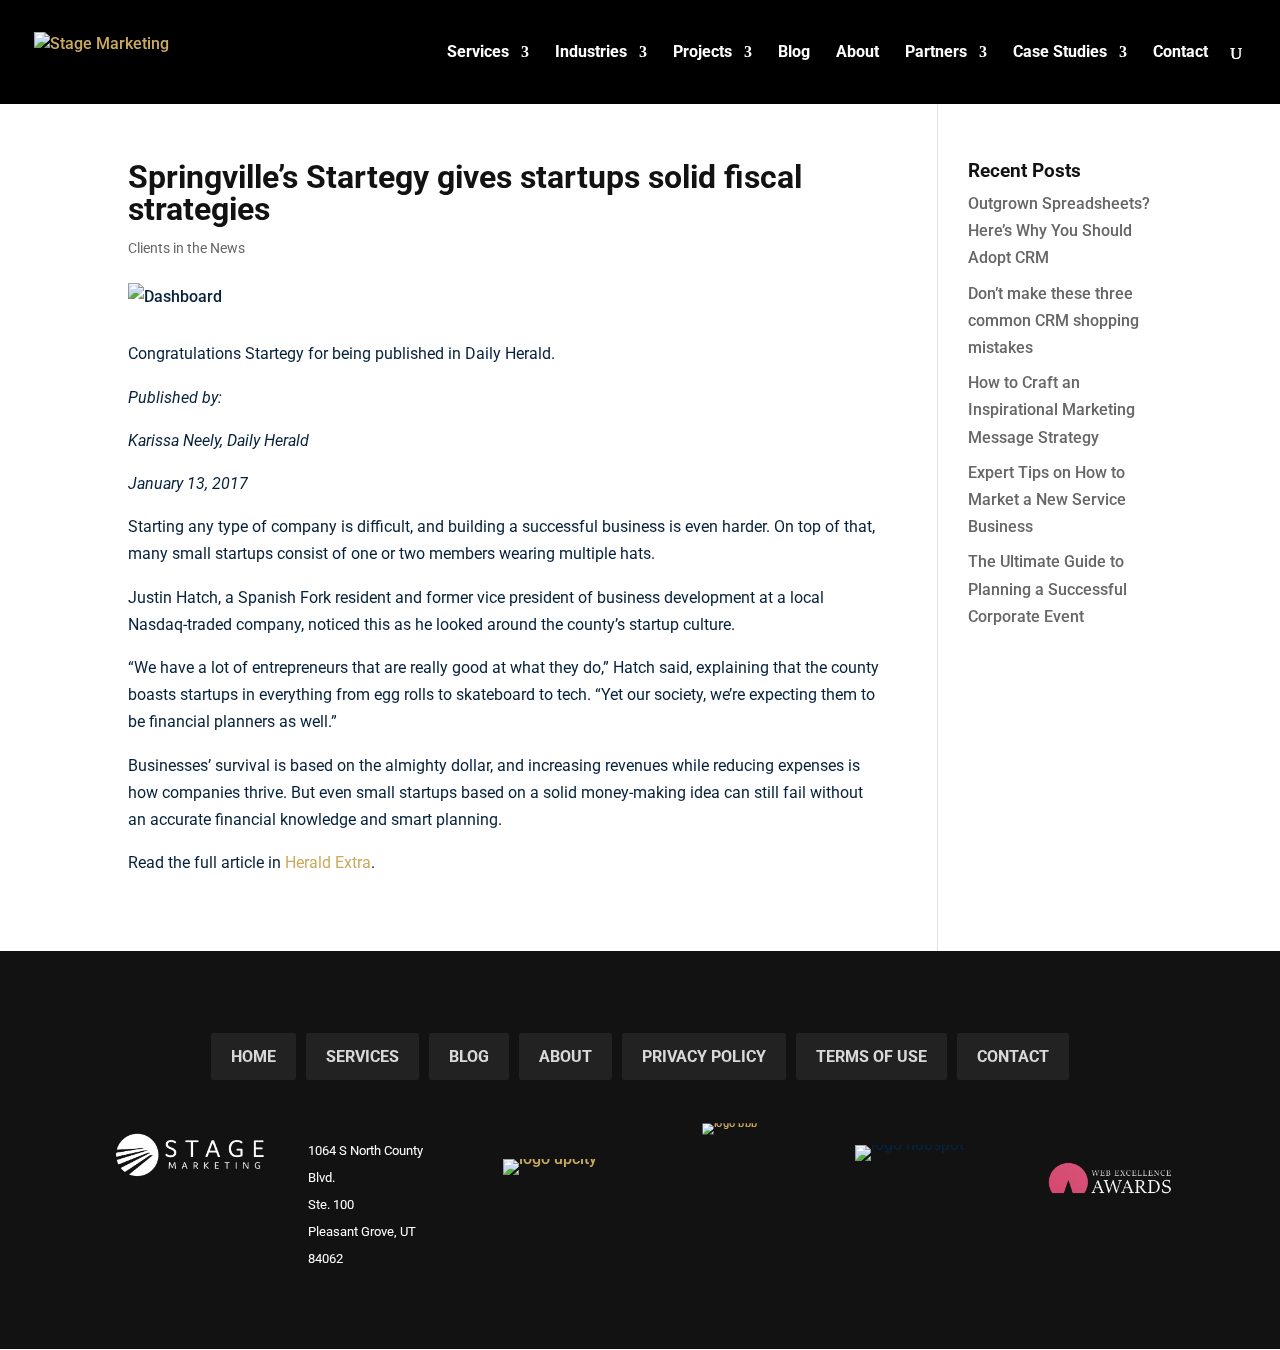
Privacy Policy (704, 1056)
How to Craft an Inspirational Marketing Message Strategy (1051, 409)
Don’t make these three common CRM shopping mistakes (1053, 320)
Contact (1180, 53)
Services (478, 53)
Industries (591, 53)
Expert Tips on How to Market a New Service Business (1047, 499)
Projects (702, 53)
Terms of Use (871, 1056)
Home (253, 1056)
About (857, 53)
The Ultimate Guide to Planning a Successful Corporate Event (1047, 588)
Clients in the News (186, 248)
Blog (794, 53)
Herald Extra (328, 862)
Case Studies (1060, 53)
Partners (936, 53)
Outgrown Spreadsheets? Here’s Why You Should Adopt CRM (1059, 230)
